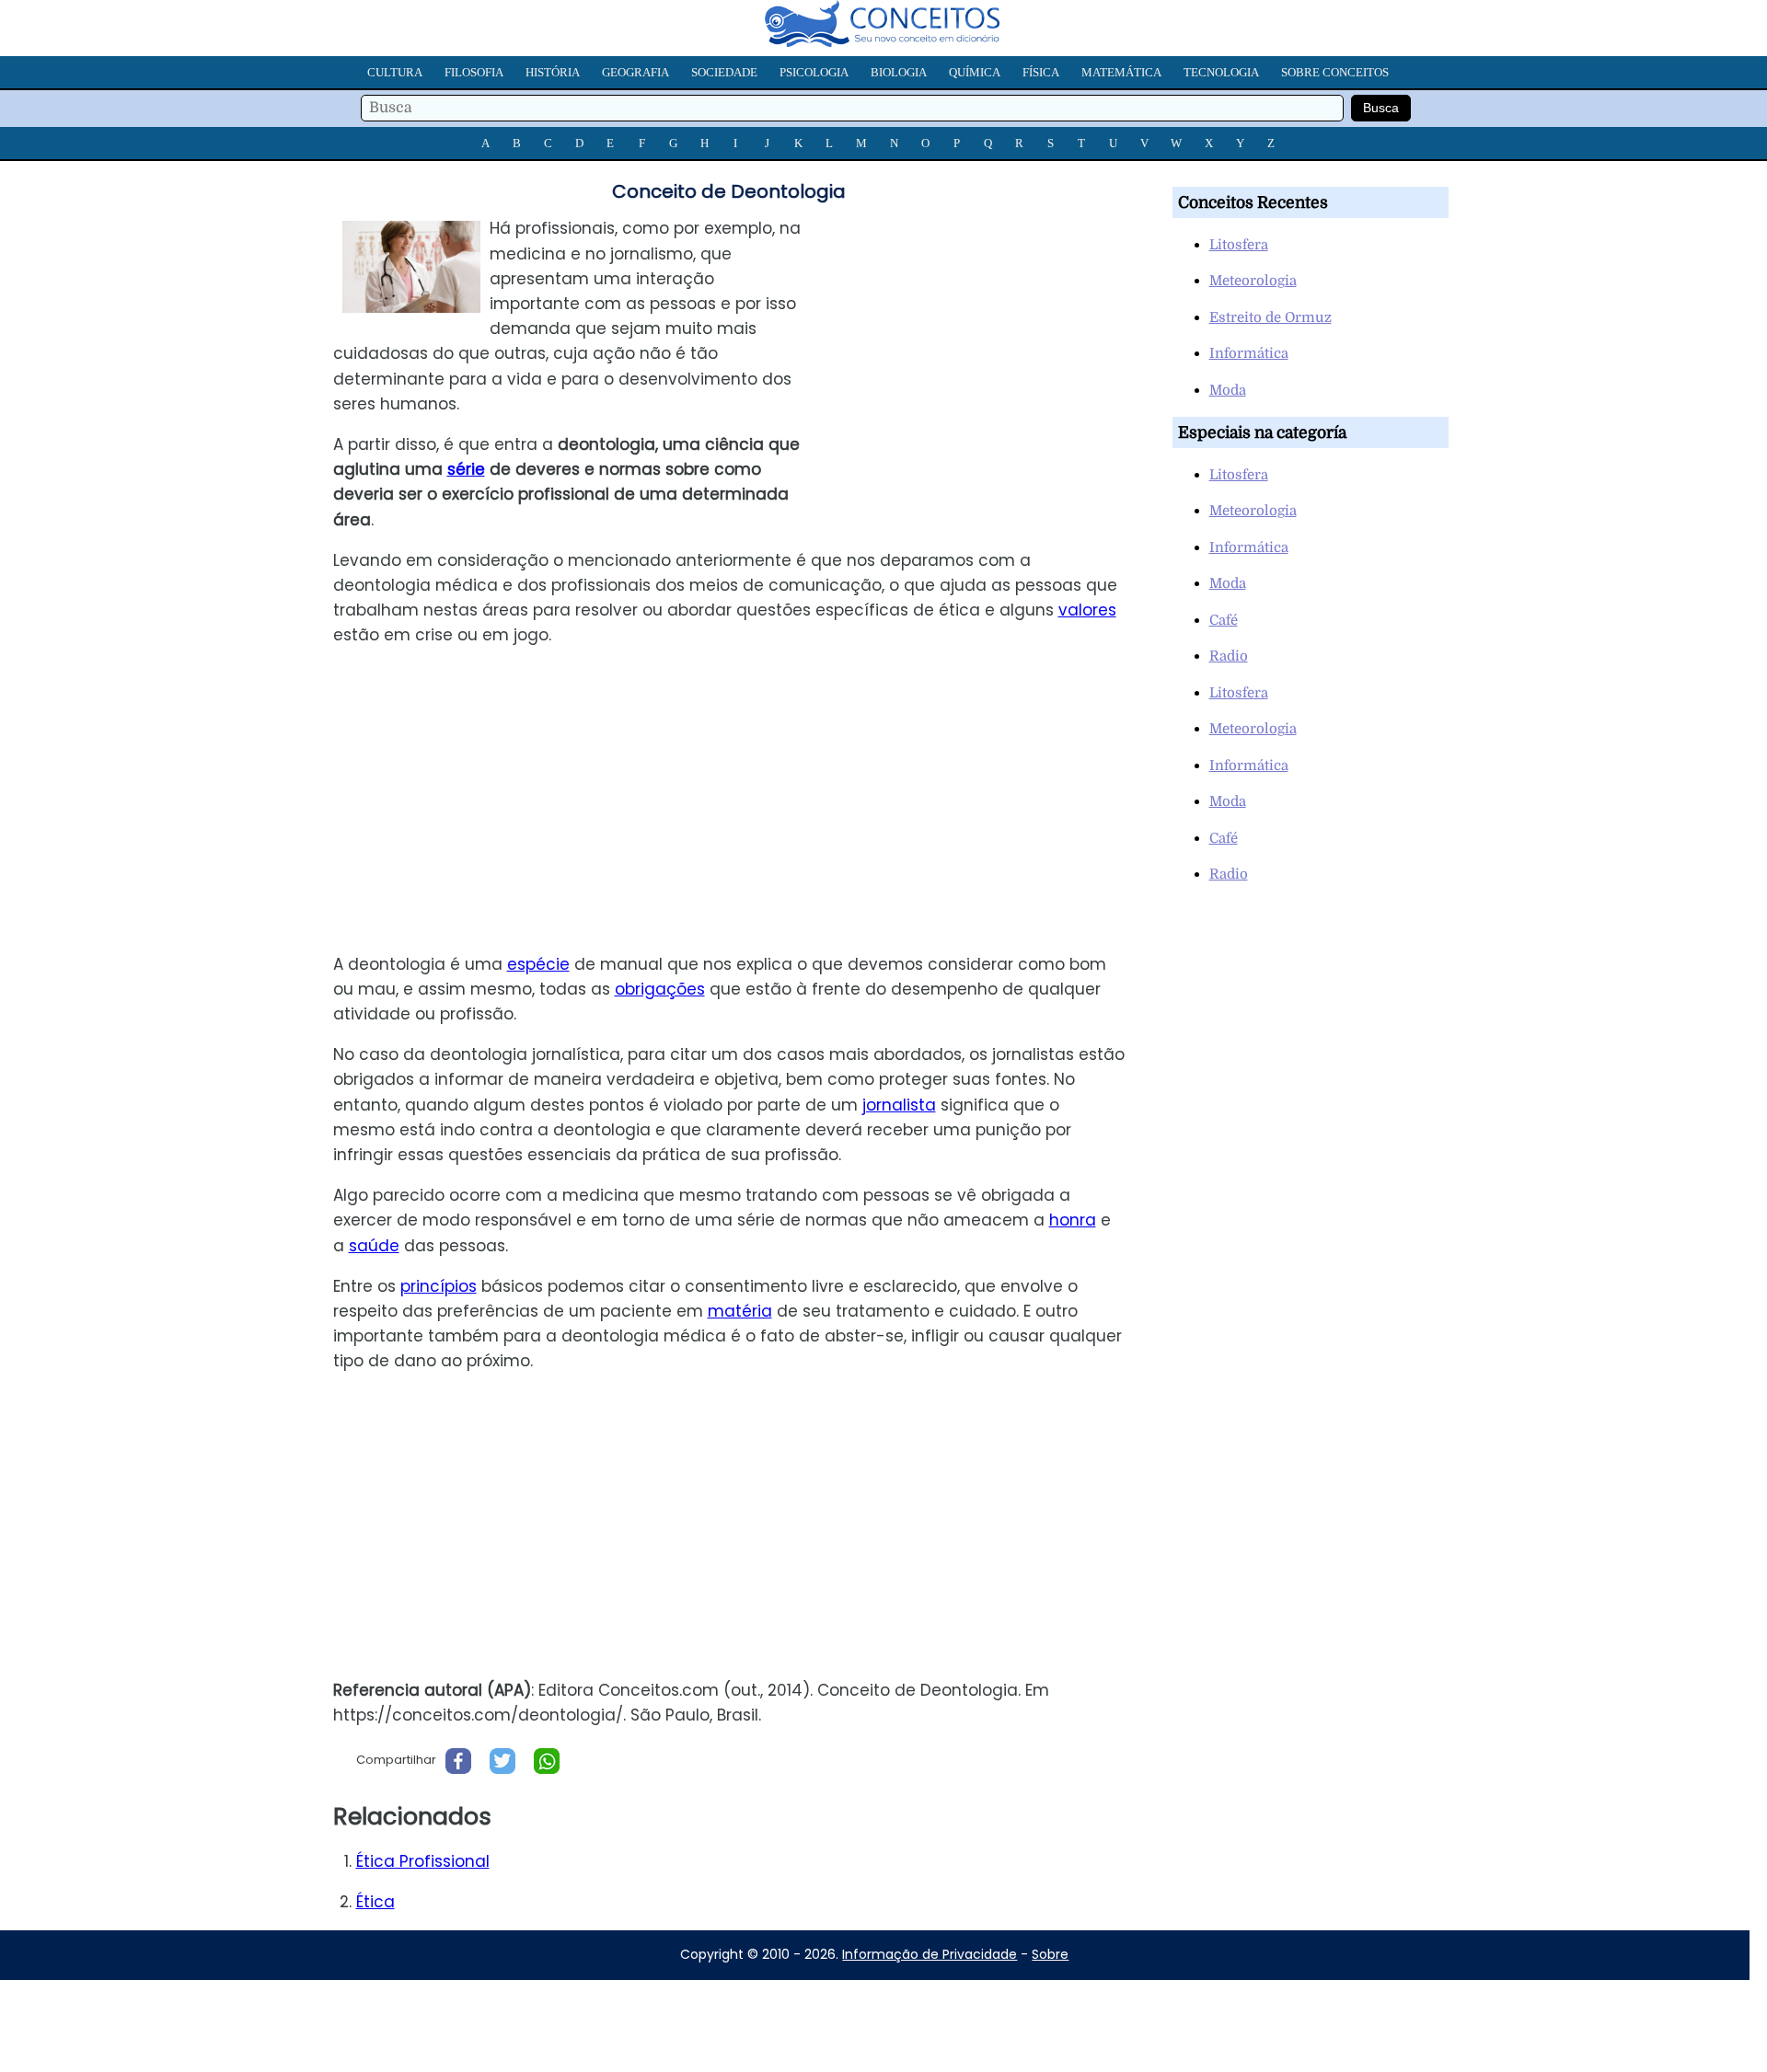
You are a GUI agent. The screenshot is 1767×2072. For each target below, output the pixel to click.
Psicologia (814, 72)
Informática (1249, 353)
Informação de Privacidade (930, 1954)
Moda (1228, 390)
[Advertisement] (984, 345)
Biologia (899, 72)
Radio (1229, 656)
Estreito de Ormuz (1270, 317)
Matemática (1121, 72)
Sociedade (724, 72)
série (466, 469)
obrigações (660, 989)
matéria (740, 1311)
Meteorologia (1253, 281)
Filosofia (474, 72)
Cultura (395, 72)
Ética (375, 1902)
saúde (374, 1246)
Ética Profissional (423, 1861)
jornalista (899, 1105)
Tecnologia (1221, 72)
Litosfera (1239, 245)
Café (1224, 620)
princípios (439, 1286)
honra (1073, 1220)
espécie (538, 964)
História (553, 72)
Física (1041, 72)
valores (1087, 610)
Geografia (635, 72)
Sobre (1050, 1954)
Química (975, 72)
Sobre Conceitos (1335, 72)
